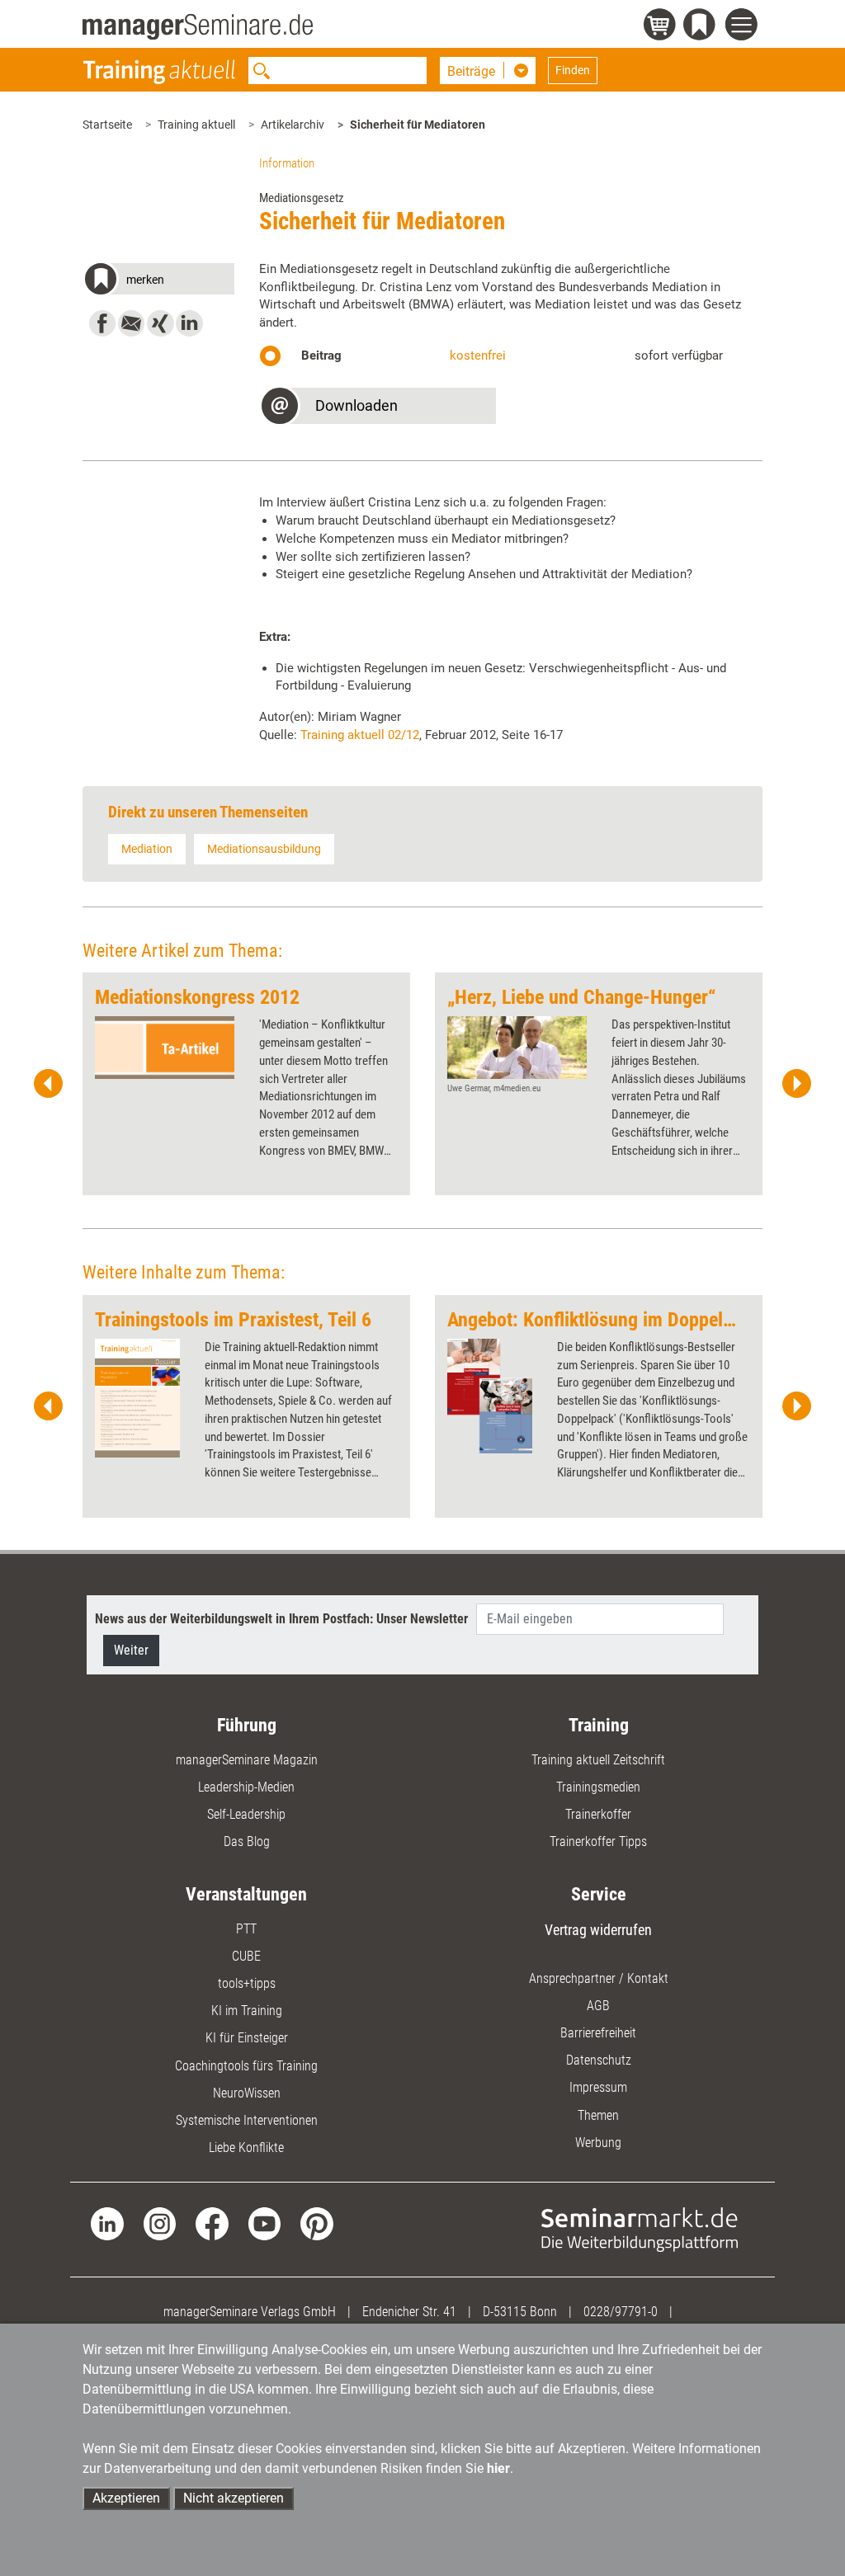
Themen (598, 2115)
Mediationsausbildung (264, 849)
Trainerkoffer (598, 1814)
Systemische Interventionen (247, 2120)
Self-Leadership (246, 1814)
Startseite (107, 125)
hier (498, 2468)
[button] (158, 282)
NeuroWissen (247, 2093)
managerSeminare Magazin (247, 1760)
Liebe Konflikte (246, 2147)
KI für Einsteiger (247, 2038)
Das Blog (247, 1841)
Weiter (131, 1650)
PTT (246, 1929)
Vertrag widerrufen (598, 1930)
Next (796, 1084)
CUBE (246, 1956)
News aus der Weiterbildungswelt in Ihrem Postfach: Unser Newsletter (281, 1619)
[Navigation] (744, 27)
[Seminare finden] (640, 2229)
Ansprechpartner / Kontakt (599, 1978)
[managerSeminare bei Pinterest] (316, 2223)
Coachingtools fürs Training (246, 2066)
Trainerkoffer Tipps (598, 1841)
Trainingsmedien (598, 1787)
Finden (573, 70)
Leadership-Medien (246, 1787)
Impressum (598, 2087)
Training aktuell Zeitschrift (598, 1760)
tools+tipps (247, 1983)
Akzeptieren (126, 2498)
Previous (49, 1084)
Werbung (598, 2143)
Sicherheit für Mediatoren (418, 125)
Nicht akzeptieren (234, 2498)
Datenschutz (599, 2060)
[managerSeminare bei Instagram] (160, 2223)
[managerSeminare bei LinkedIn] (107, 2223)
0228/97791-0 (621, 2312)
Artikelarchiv (293, 125)
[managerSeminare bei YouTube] (264, 2223)
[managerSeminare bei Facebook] (212, 2223)
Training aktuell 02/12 (360, 735)
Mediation (147, 849)
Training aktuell (196, 125)
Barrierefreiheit (598, 2033)
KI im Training (247, 2011)
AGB (598, 2006)
